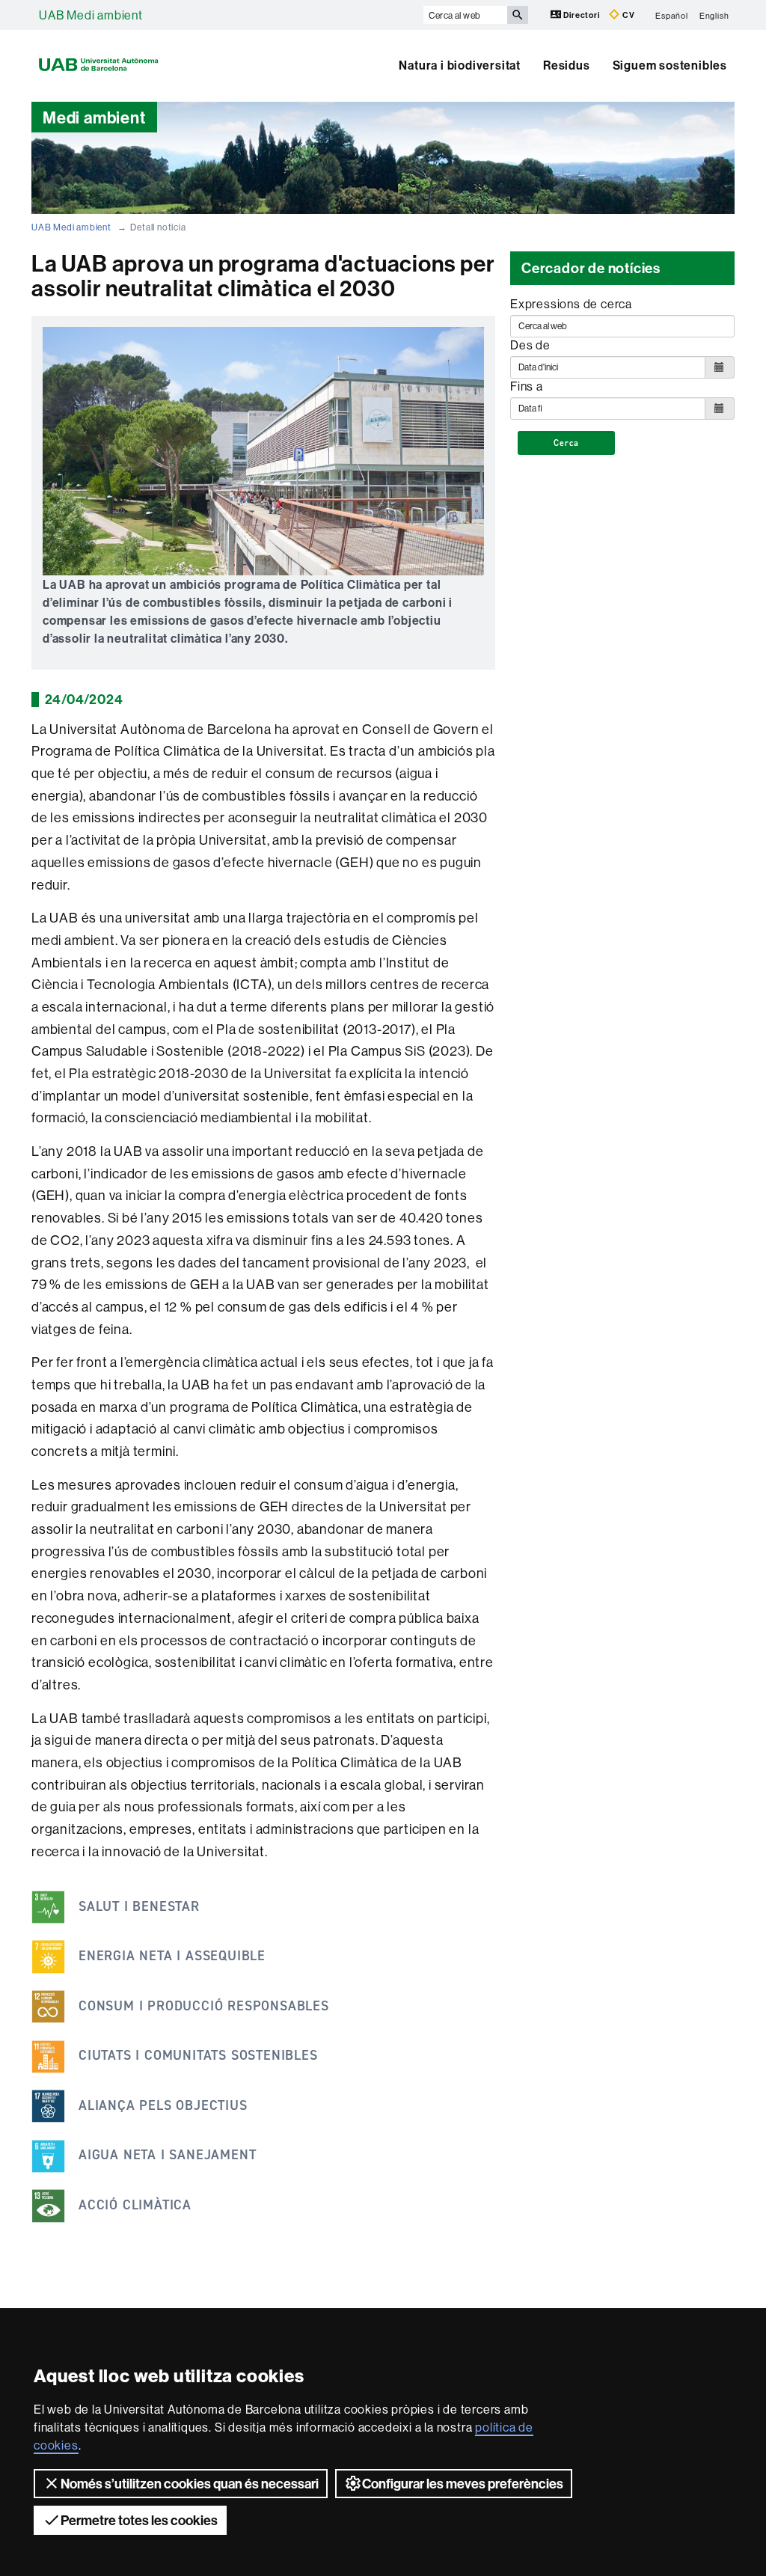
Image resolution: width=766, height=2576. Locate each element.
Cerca (566, 443)
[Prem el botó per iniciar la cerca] (518, 15)
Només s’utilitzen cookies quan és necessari (190, 2484)
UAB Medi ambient (91, 15)
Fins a (527, 386)
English (714, 15)
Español (672, 15)
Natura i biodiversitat (460, 65)
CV (627, 15)
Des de (530, 345)
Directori (582, 15)
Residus (567, 65)
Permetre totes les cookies (139, 2520)
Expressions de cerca (571, 304)
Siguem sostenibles (670, 65)
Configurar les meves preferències (463, 2484)
